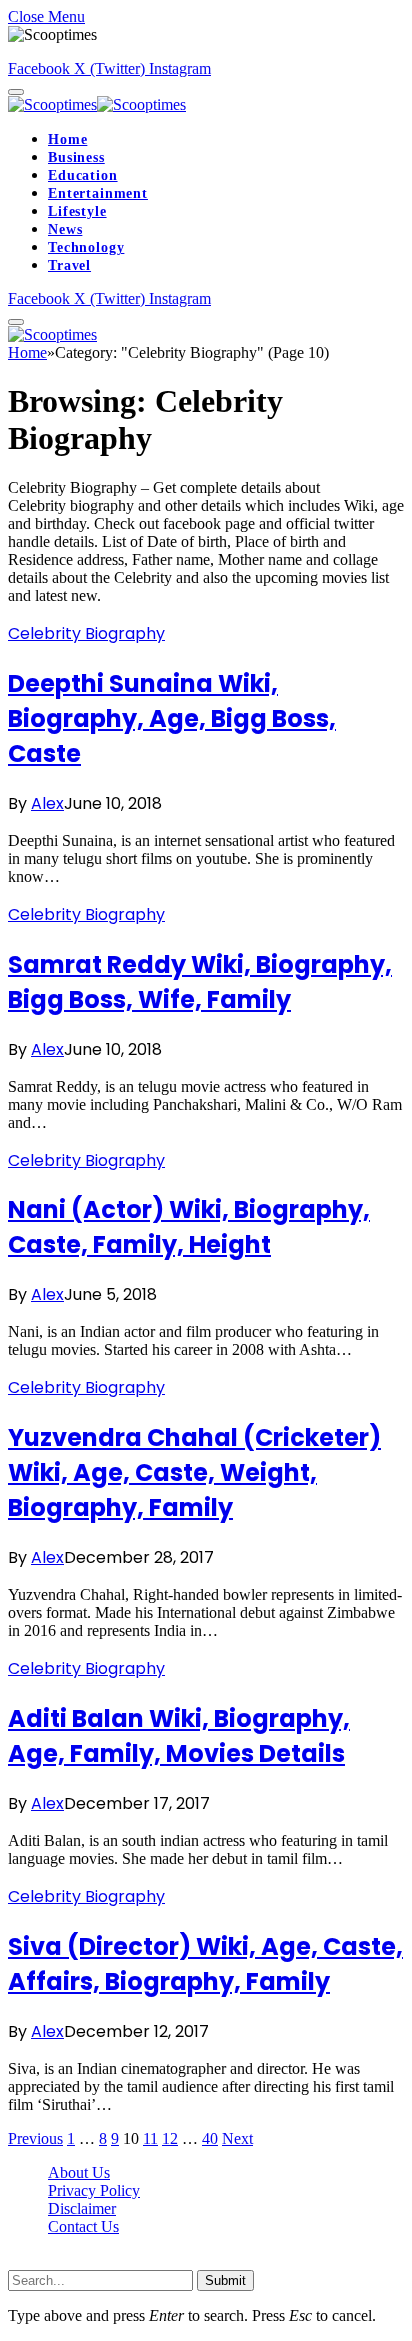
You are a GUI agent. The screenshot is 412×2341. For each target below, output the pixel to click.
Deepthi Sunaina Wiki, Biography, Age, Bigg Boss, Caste (172, 718)
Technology (86, 247)
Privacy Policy (94, 2190)
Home (67, 139)
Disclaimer (82, 2208)
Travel (69, 265)
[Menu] (16, 92)
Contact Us (83, 2226)
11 (150, 2138)
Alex (47, 803)
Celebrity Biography (86, 633)
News (65, 229)
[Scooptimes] (97, 104)
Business (76, 157)
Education (83, 175)
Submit (225, 2280)
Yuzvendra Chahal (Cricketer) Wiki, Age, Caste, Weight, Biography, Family (194, 1472)
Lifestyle (77, 211)
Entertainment (98, 193)
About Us (79, 2172)
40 (210, 2138)
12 (170, 2138)
